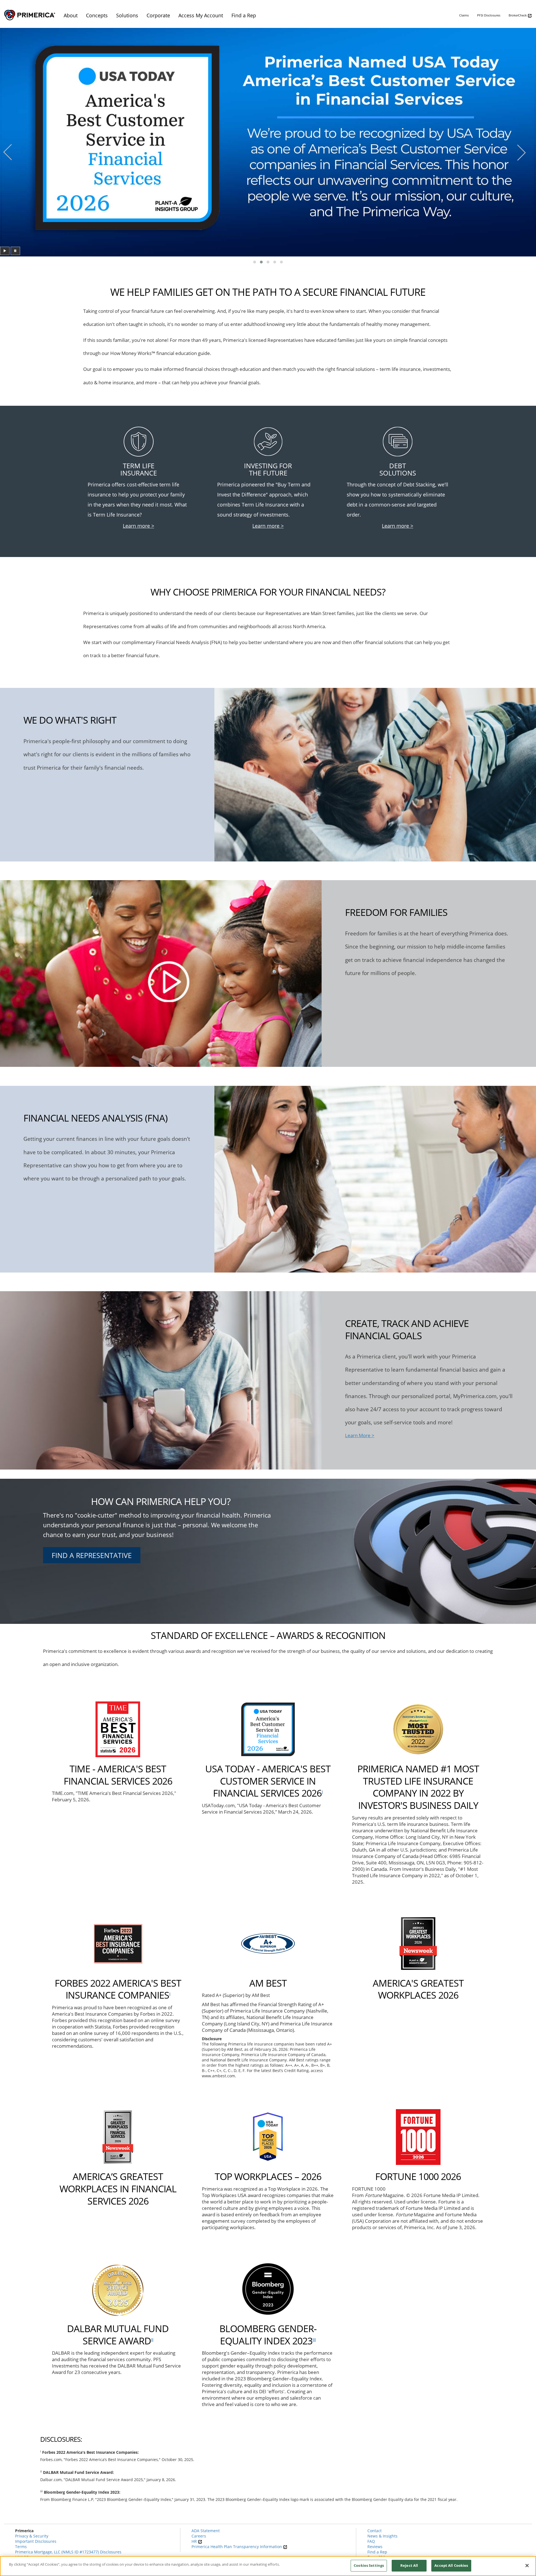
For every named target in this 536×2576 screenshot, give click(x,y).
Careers (199, 2536)
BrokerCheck (518, 15)
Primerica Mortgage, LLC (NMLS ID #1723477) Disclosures (68, 2552)
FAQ (371, 2541)
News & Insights (382, 2536)
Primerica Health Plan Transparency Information (237, 2547)
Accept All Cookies (451, 2565)
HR (195, 2541)
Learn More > (360, 1435)
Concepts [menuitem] (97, 15)
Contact (375, 2531)
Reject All (409, 2565)
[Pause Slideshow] (15, 251)
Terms (21, 2547)
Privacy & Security (32, 2536)
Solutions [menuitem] (127, 15)
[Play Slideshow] (5, 251)
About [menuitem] (71, 15)
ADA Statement (206, 2531)
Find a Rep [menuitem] (244, 15)
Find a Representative (92, 1555)
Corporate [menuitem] (158, 15)
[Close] (527, 2565)
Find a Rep (377, 2552)
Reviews (375, 2547)
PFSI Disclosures (489, 15)
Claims (464, 15)
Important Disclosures (36, 2541)
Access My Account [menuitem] (201, 15)
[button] (255, 262)
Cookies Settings (369, 2565)
